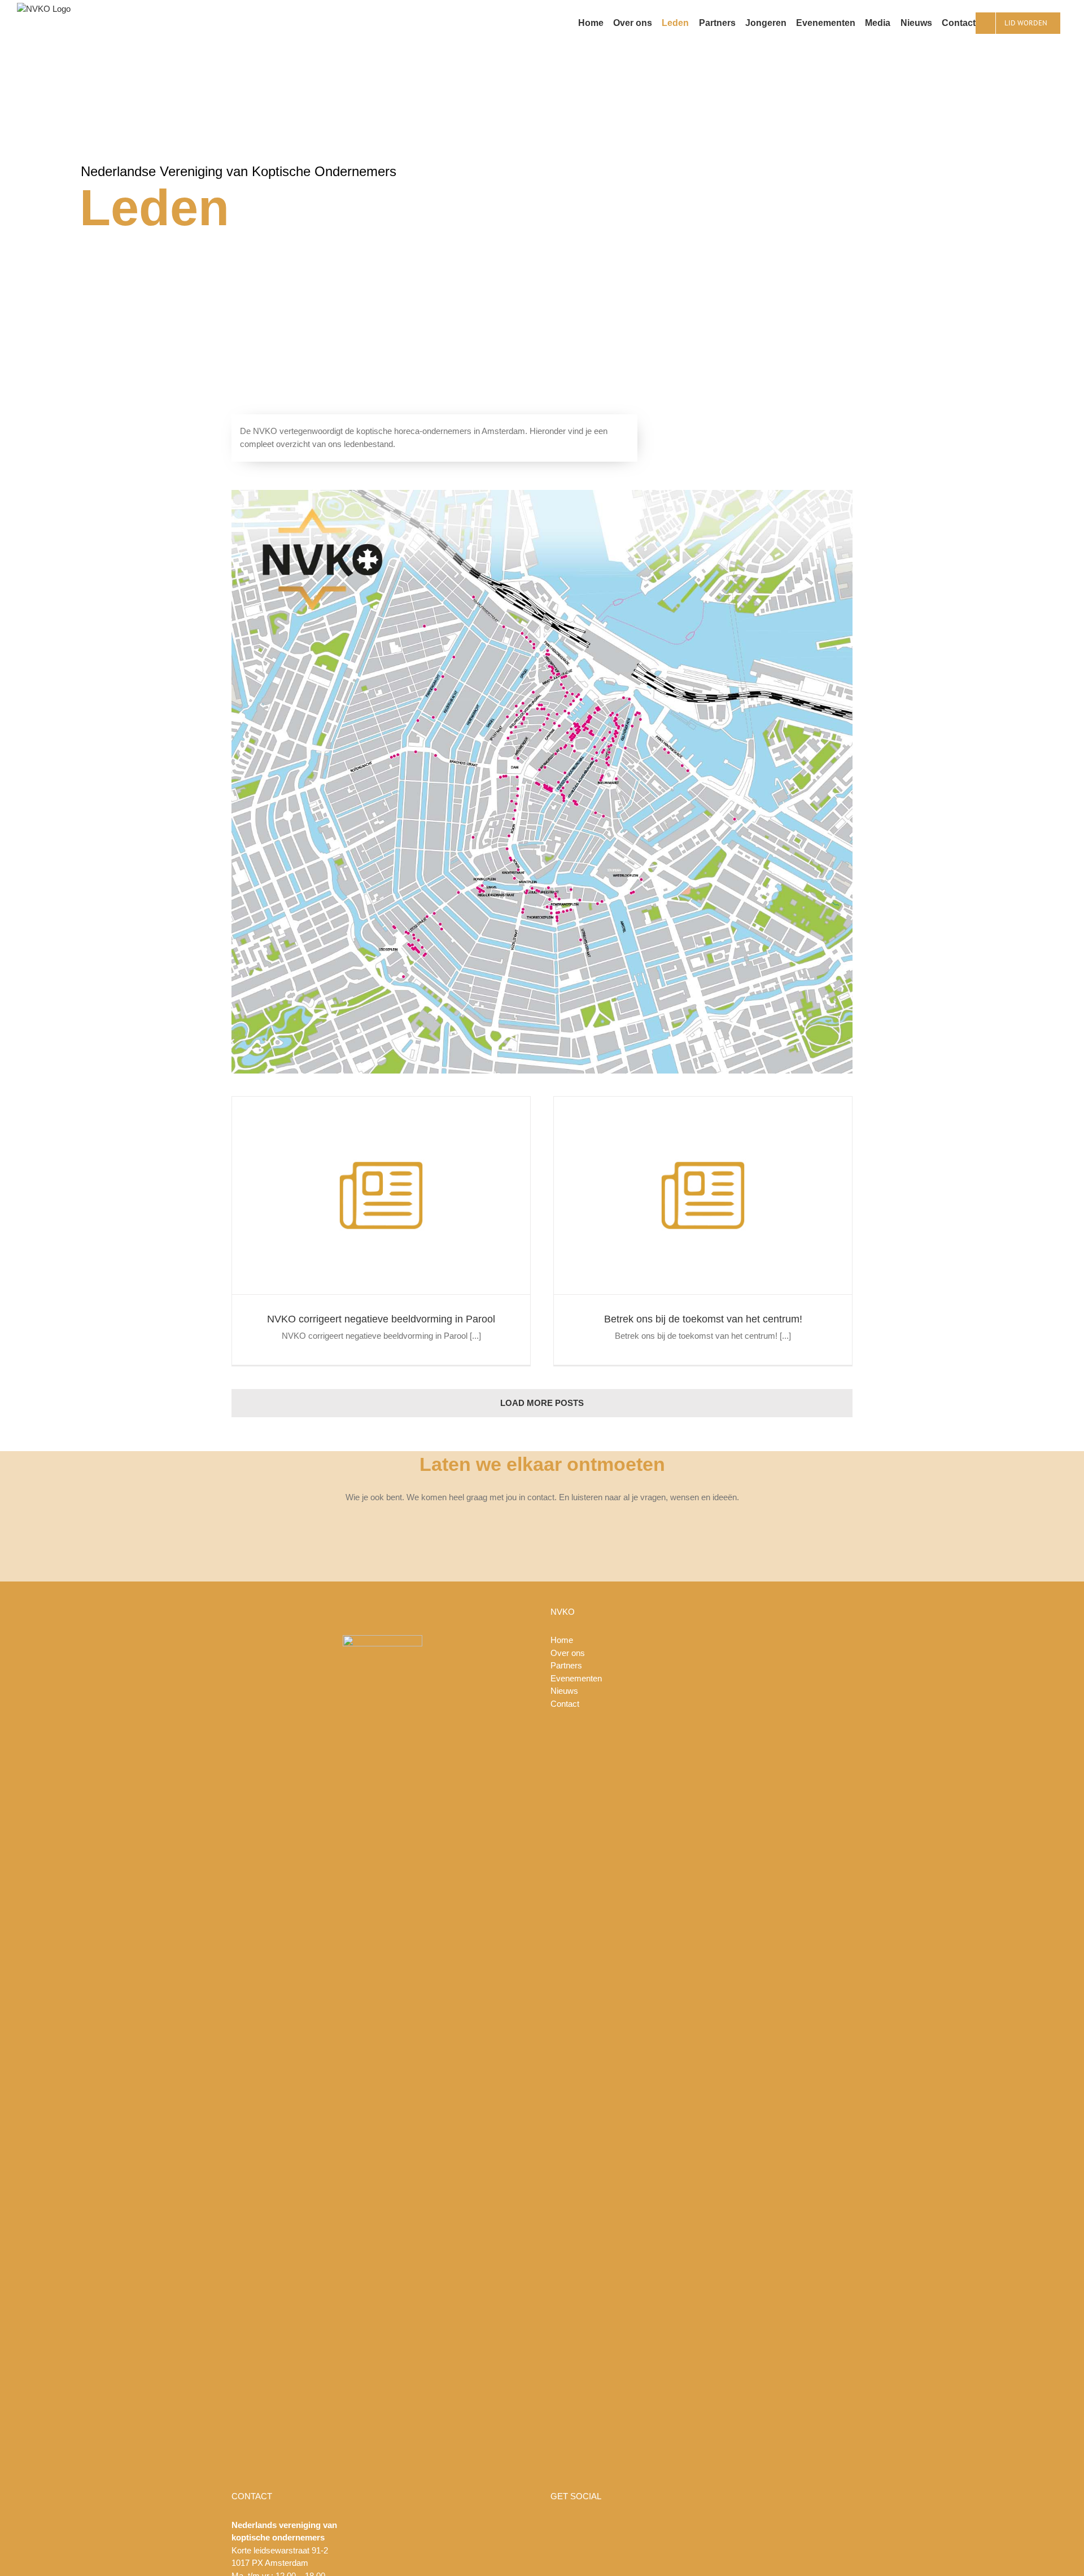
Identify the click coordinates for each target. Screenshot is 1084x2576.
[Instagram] (709, 2525)
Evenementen (576, 1678)
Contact (565, 1704)
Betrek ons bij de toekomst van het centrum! (703, 1319)
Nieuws (564, 1691)
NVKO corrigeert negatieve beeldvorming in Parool (381, 1319)
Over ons (568, 1653)
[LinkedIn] (724, 2525)
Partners (566, 1665)
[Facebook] (679, 2525)
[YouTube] (694, 2525)
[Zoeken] (1064, 23)
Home (562, 1640)
